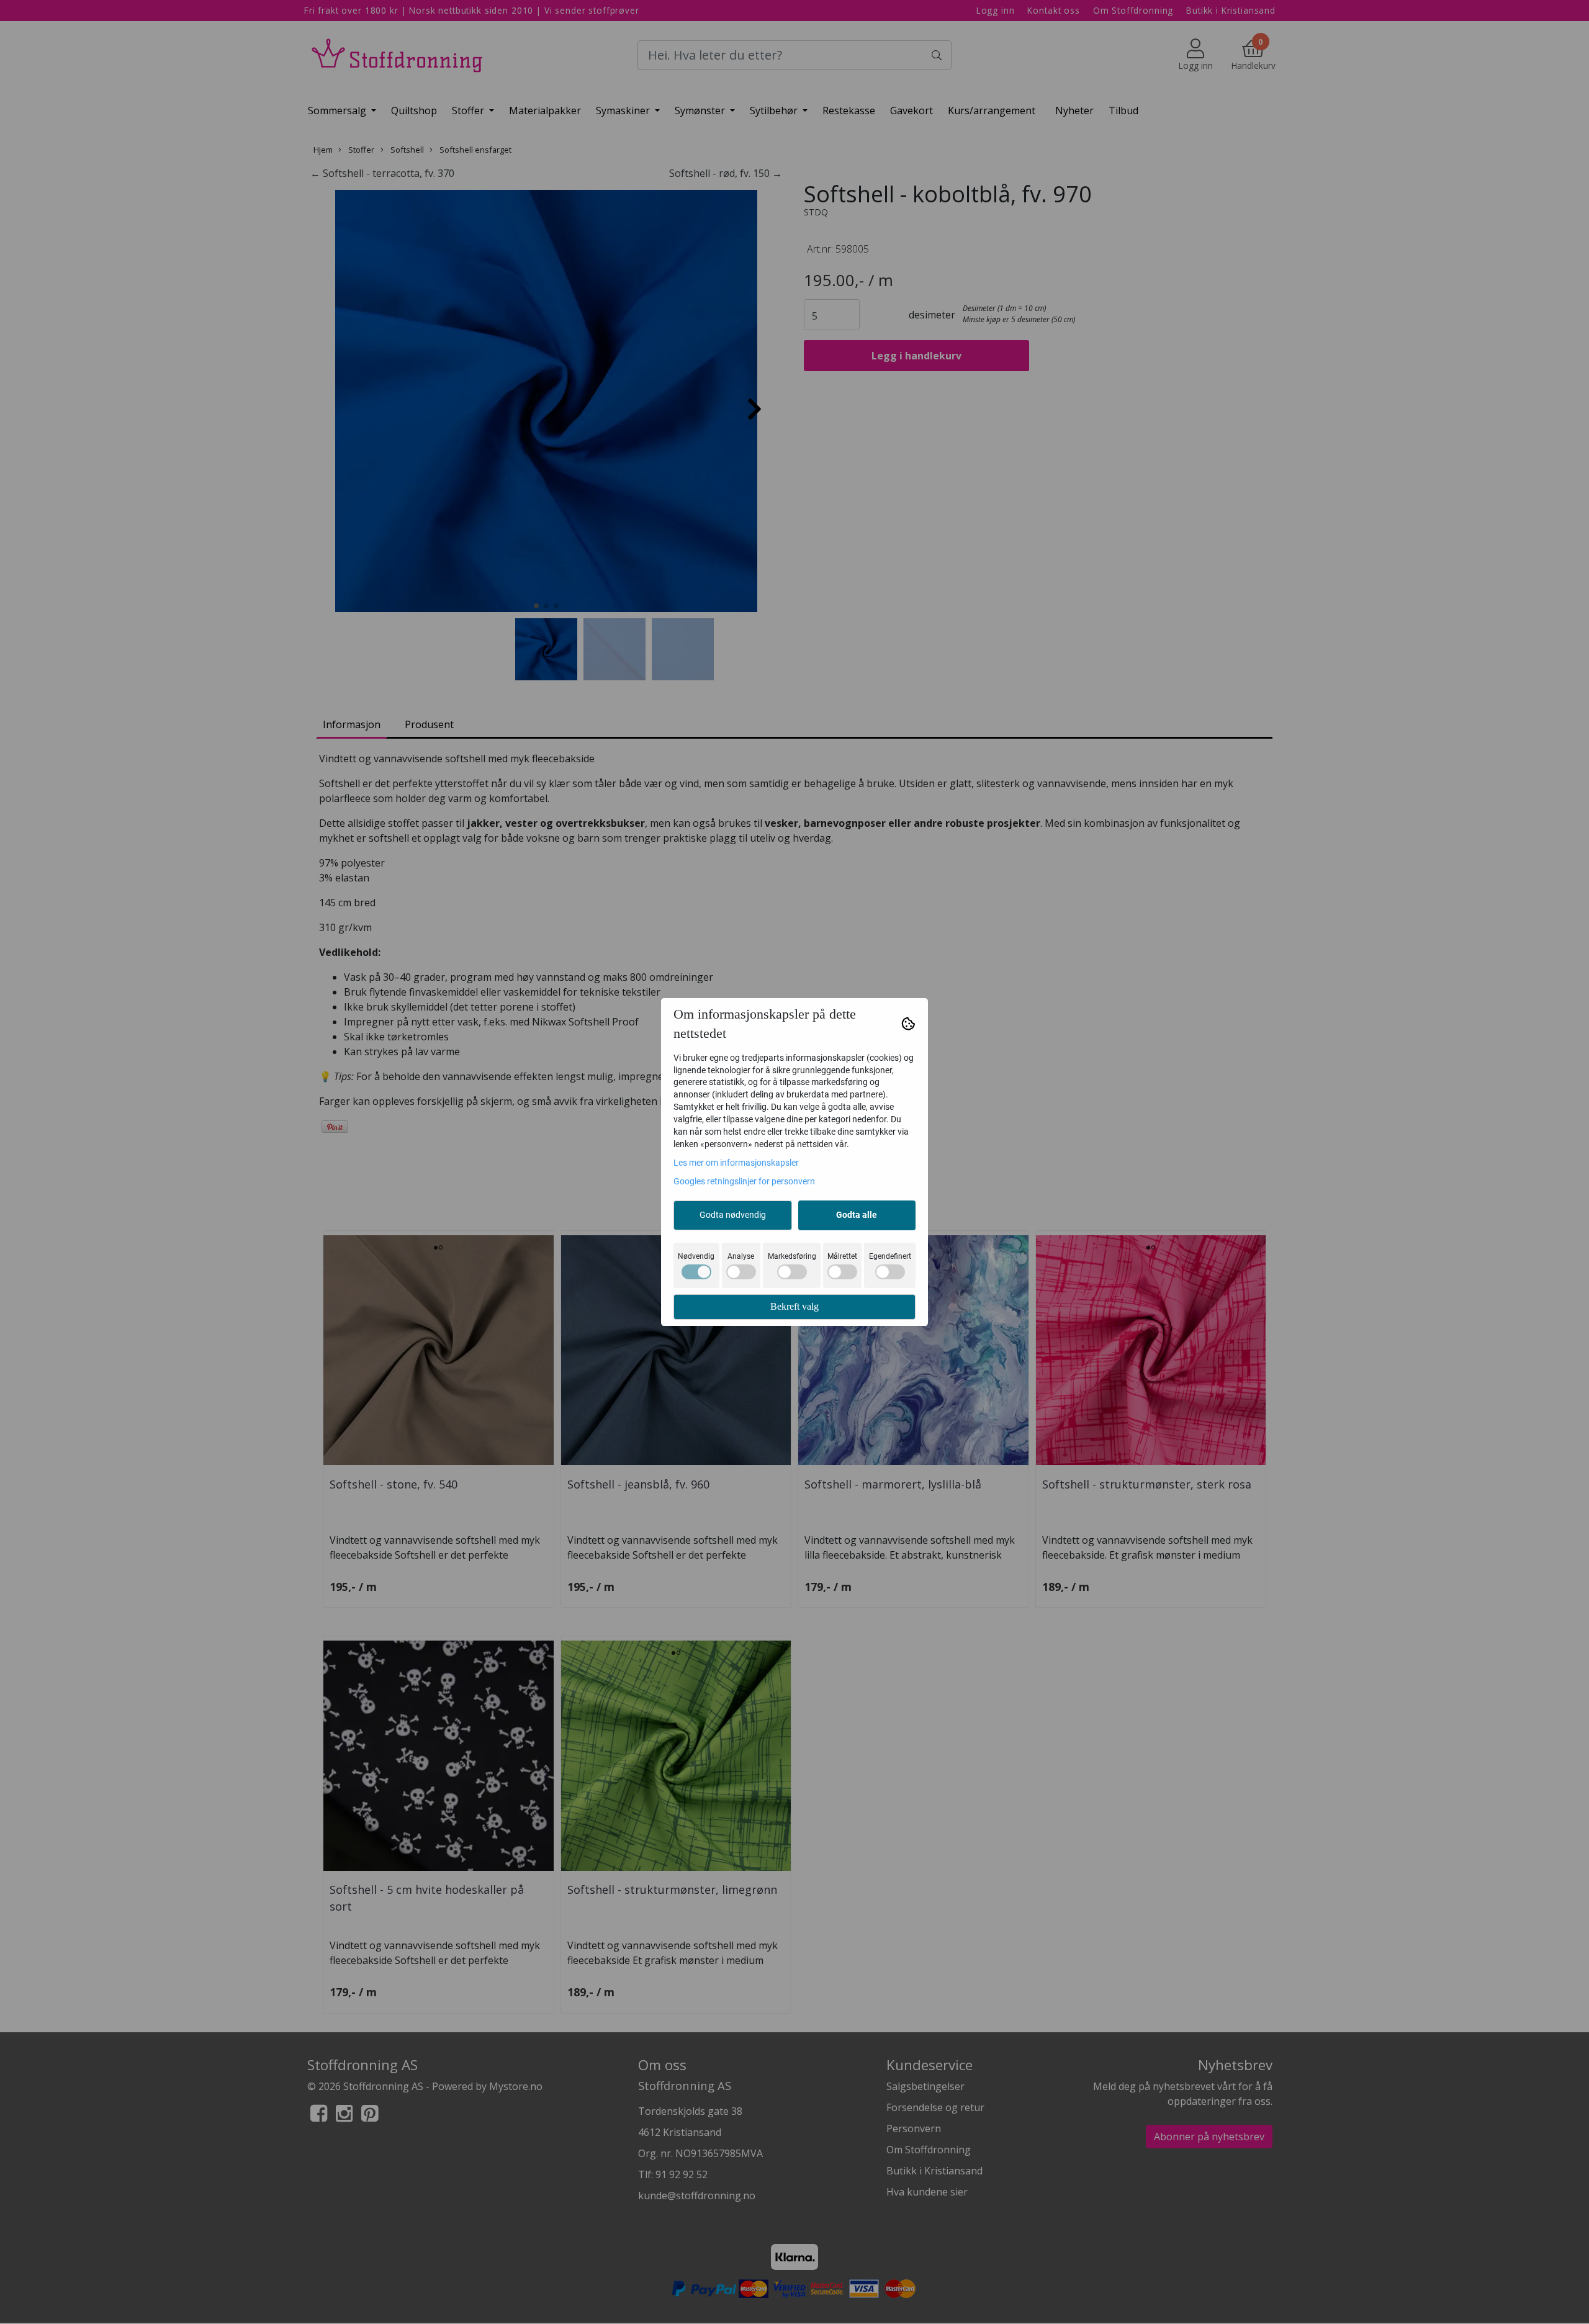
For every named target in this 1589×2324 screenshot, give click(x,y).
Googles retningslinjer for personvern (744, 1181)
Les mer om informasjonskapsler (736, 1163)
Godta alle (857, 1215)
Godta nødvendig (733, 1215)
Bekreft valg (794, 1306)
